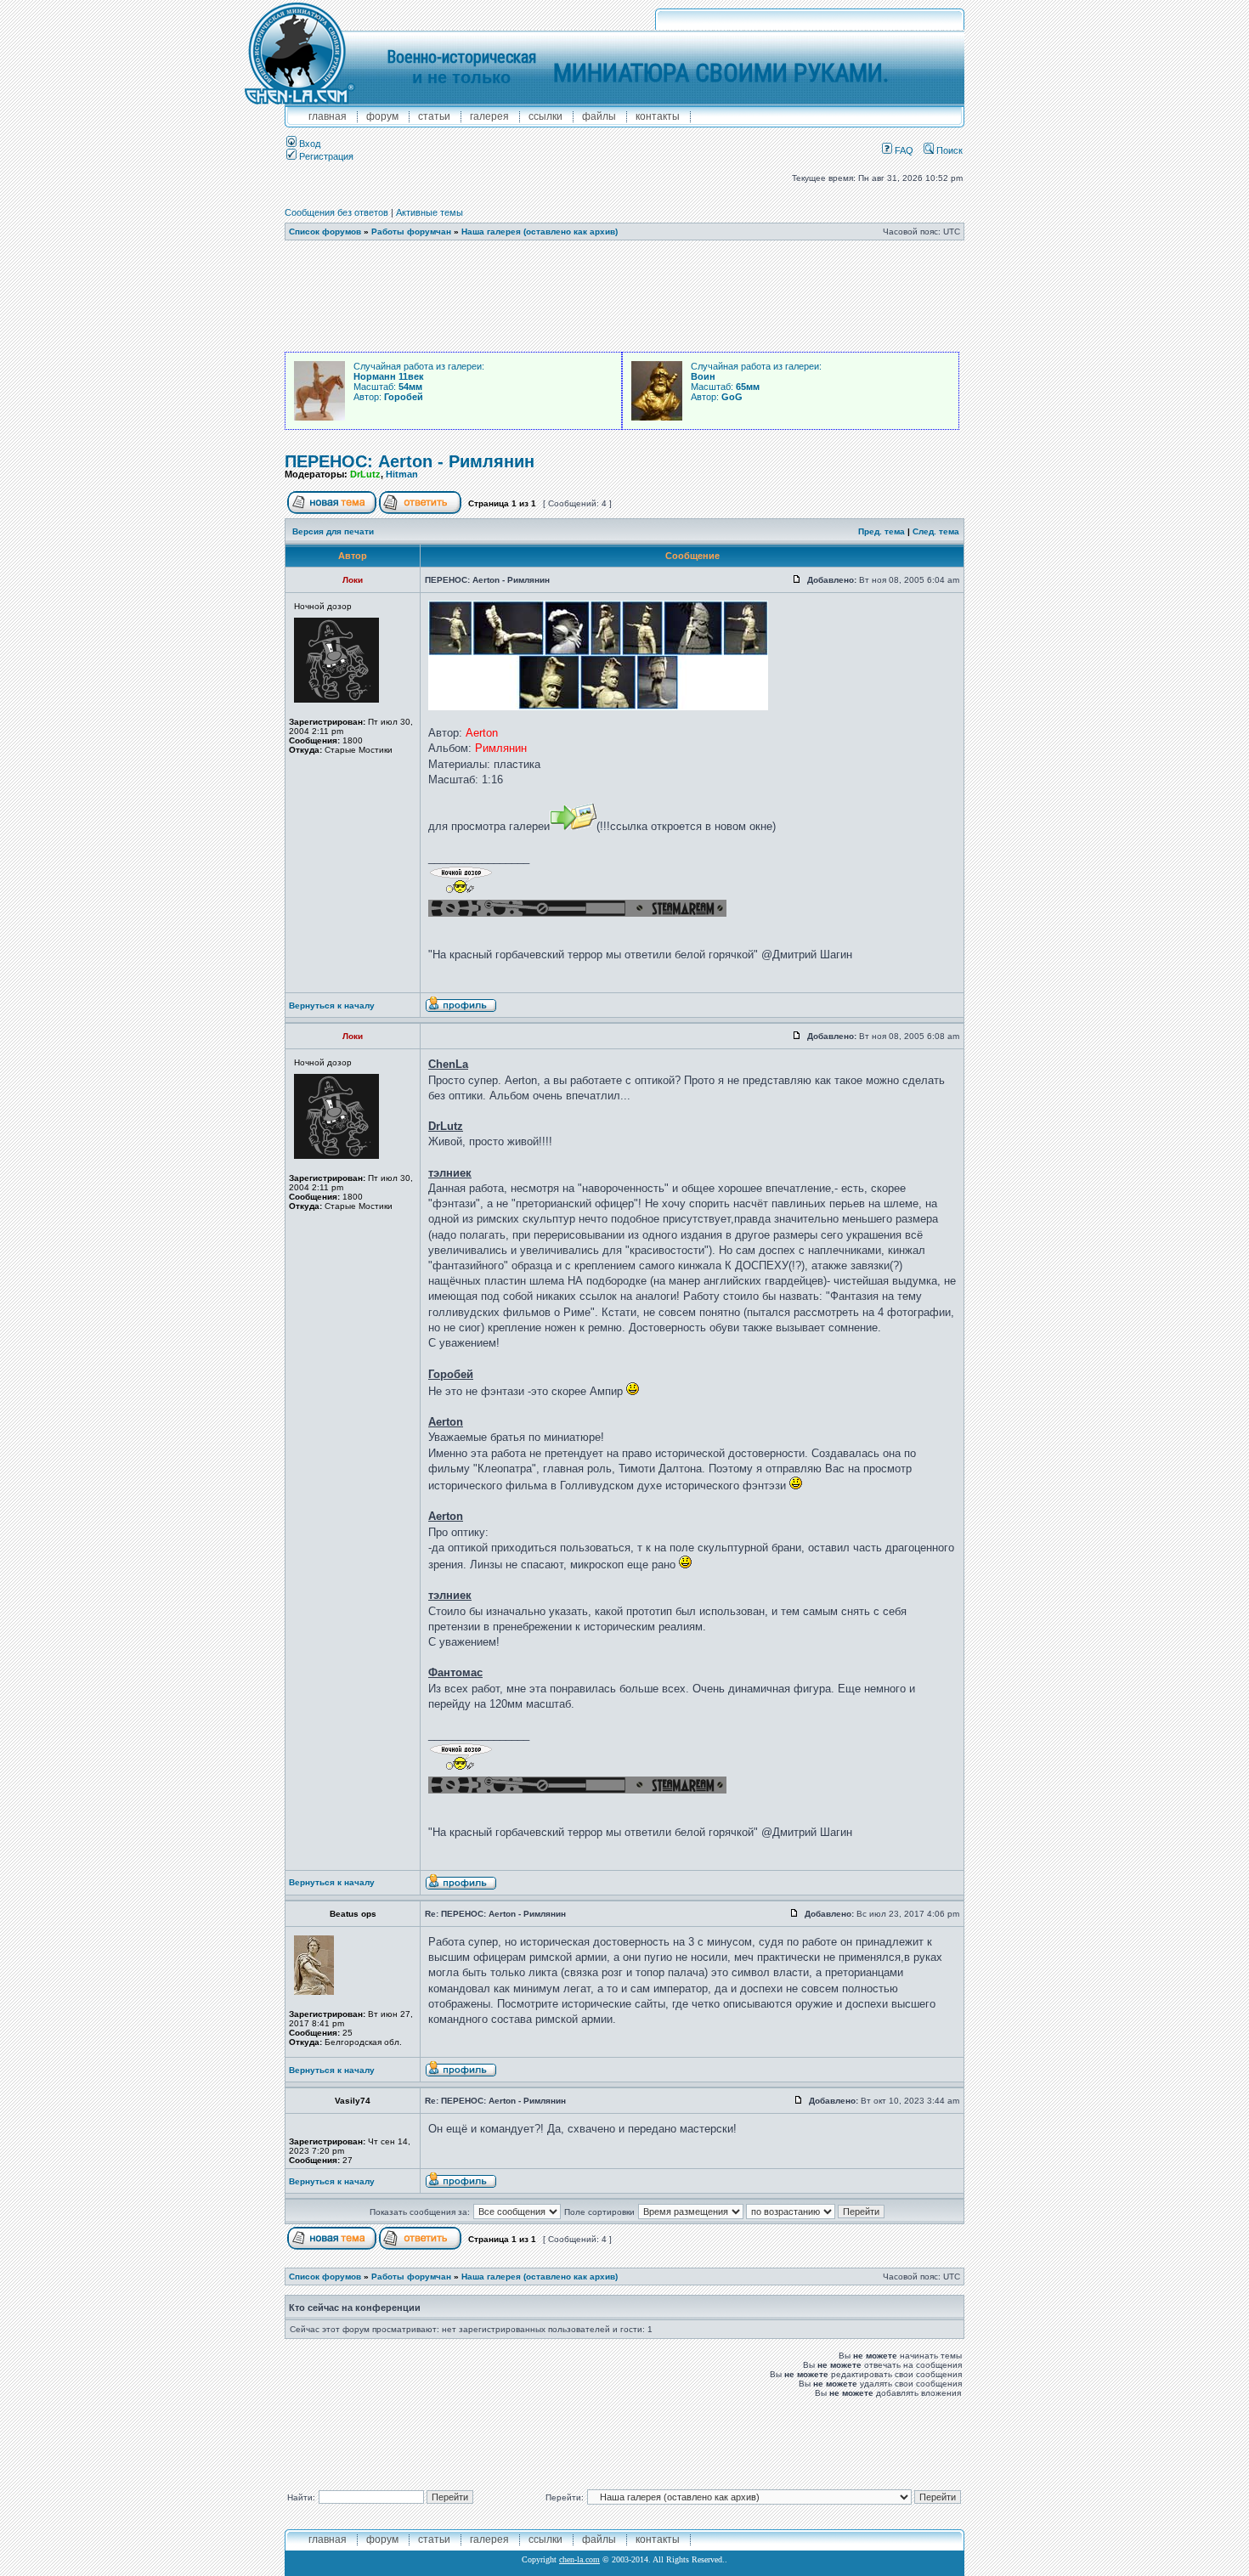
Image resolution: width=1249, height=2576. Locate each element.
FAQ (903, 150)
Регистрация (325, 156)
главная (328, 116)
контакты (658, 116)
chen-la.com (579, 2559)
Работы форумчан (411, 232)
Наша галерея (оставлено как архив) (540, 232)
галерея (489, 116)
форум (382, 116)
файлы (599, 116)
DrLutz (365, 474)
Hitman (402, 474)
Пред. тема (882, 531)
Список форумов (325, 232)
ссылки (545, 116)
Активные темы (430, 212)
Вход (308, 144)
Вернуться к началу (332, 1006)
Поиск (948, 150)
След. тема (936, 531)
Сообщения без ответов (336, 212)
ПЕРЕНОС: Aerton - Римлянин (410, 461)
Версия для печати (333, 531)
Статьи (434, 116)
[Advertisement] (624, 297)
